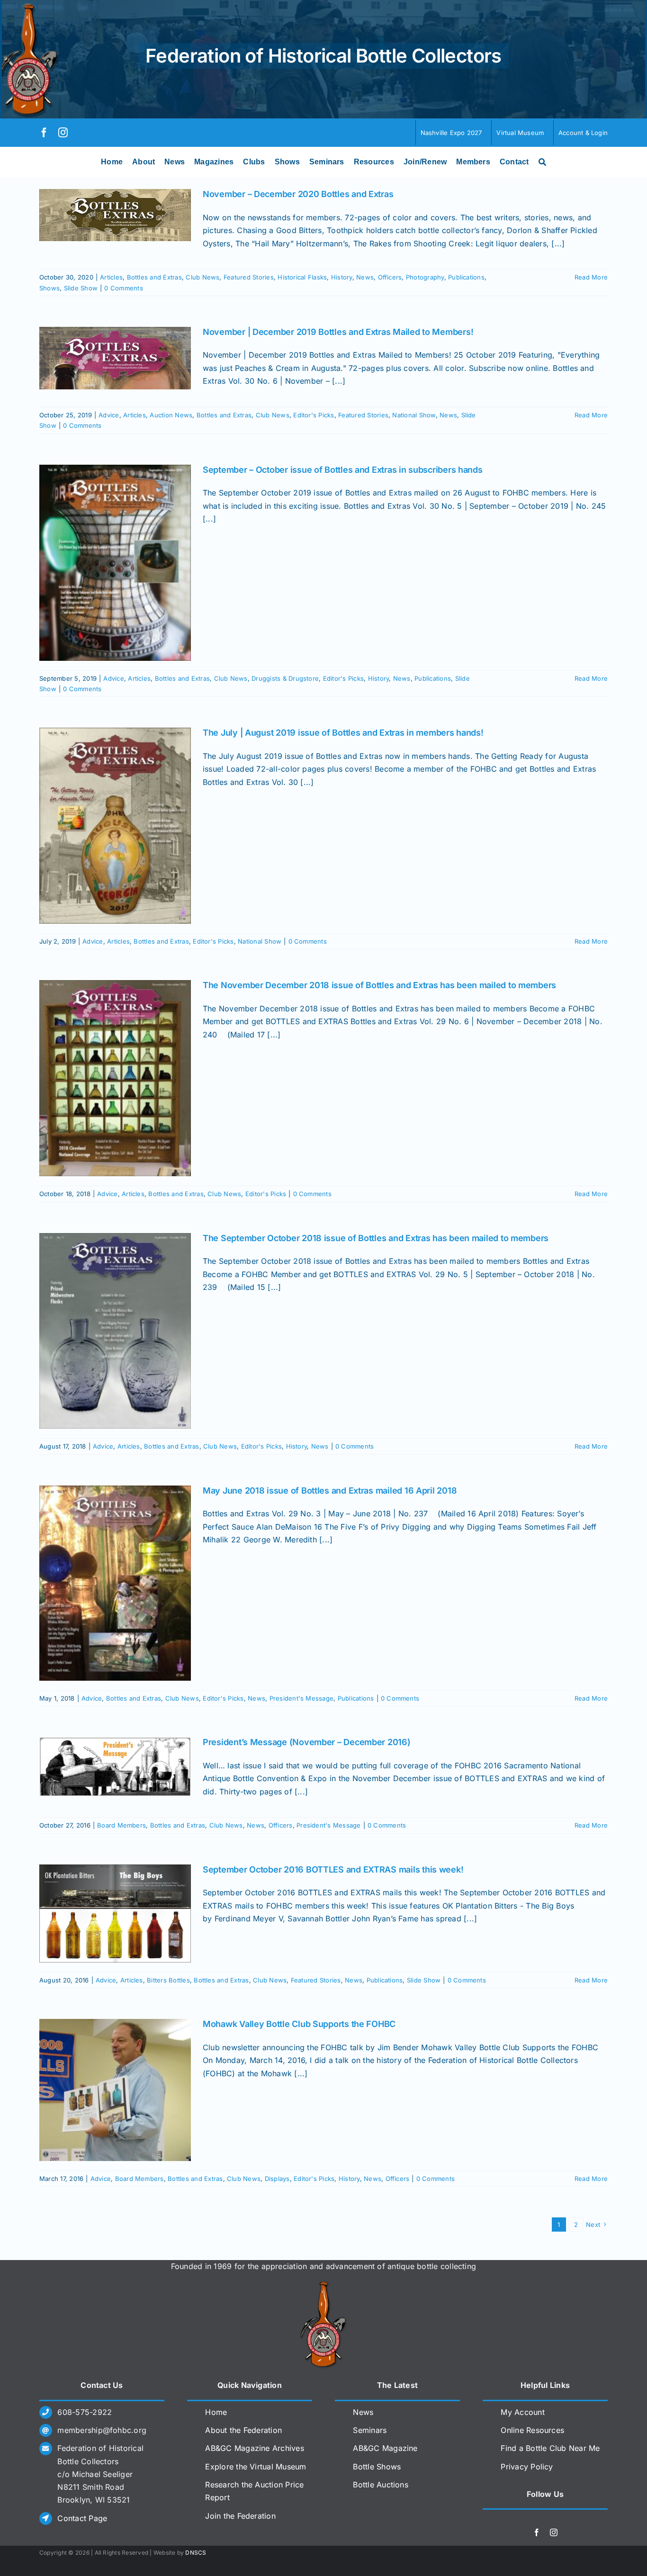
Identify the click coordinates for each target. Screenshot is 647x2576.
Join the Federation (240, 2516)
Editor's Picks (314, 415)
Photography (425, 277)
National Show (414, 415)
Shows (49, 288)
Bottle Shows (377, 2467)
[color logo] (323, 2285)
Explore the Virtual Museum (256, 2467)
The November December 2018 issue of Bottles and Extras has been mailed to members (379, 985)
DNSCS (196, 2553)
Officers (390, 277)
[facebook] (44, 133)
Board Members (121, 1825)
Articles (111, 277)
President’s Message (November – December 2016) (307, 1742)
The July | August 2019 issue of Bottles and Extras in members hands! (343, 733)
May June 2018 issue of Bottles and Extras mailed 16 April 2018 (330, 1491)
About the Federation (243, 2430)
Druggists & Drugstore (285, 678)
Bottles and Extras (154, 277)
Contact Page (82, 2518)
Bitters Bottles (168, 1980)
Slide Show (81, 288)
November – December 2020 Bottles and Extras (298, 194)
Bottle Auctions (381, 2485)
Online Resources (532, 2430)
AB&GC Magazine (385, 2448)
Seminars (370, 2430)
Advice (109, 415)
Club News (202, 277)
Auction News (171, 415)
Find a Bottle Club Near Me (550, 2448)
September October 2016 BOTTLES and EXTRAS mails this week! (333, 1869)
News (365, 277)
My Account (522, 2412)
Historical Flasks (302, 277)
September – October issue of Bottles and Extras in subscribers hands (343, 470)
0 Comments (123, 288)
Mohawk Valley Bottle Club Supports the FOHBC (299, 2024)
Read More (591, 277)
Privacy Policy (527, 2467)
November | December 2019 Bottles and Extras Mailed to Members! (338, 332)
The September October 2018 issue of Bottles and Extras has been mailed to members (376, 1238)
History (342, 277)
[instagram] (63, 133)
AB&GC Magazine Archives (255, 2448)
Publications (466, 277)
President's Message (302, 1698)
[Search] (542, 162)
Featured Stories (249, 277)
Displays (277, 2179)
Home (216, 2412)
